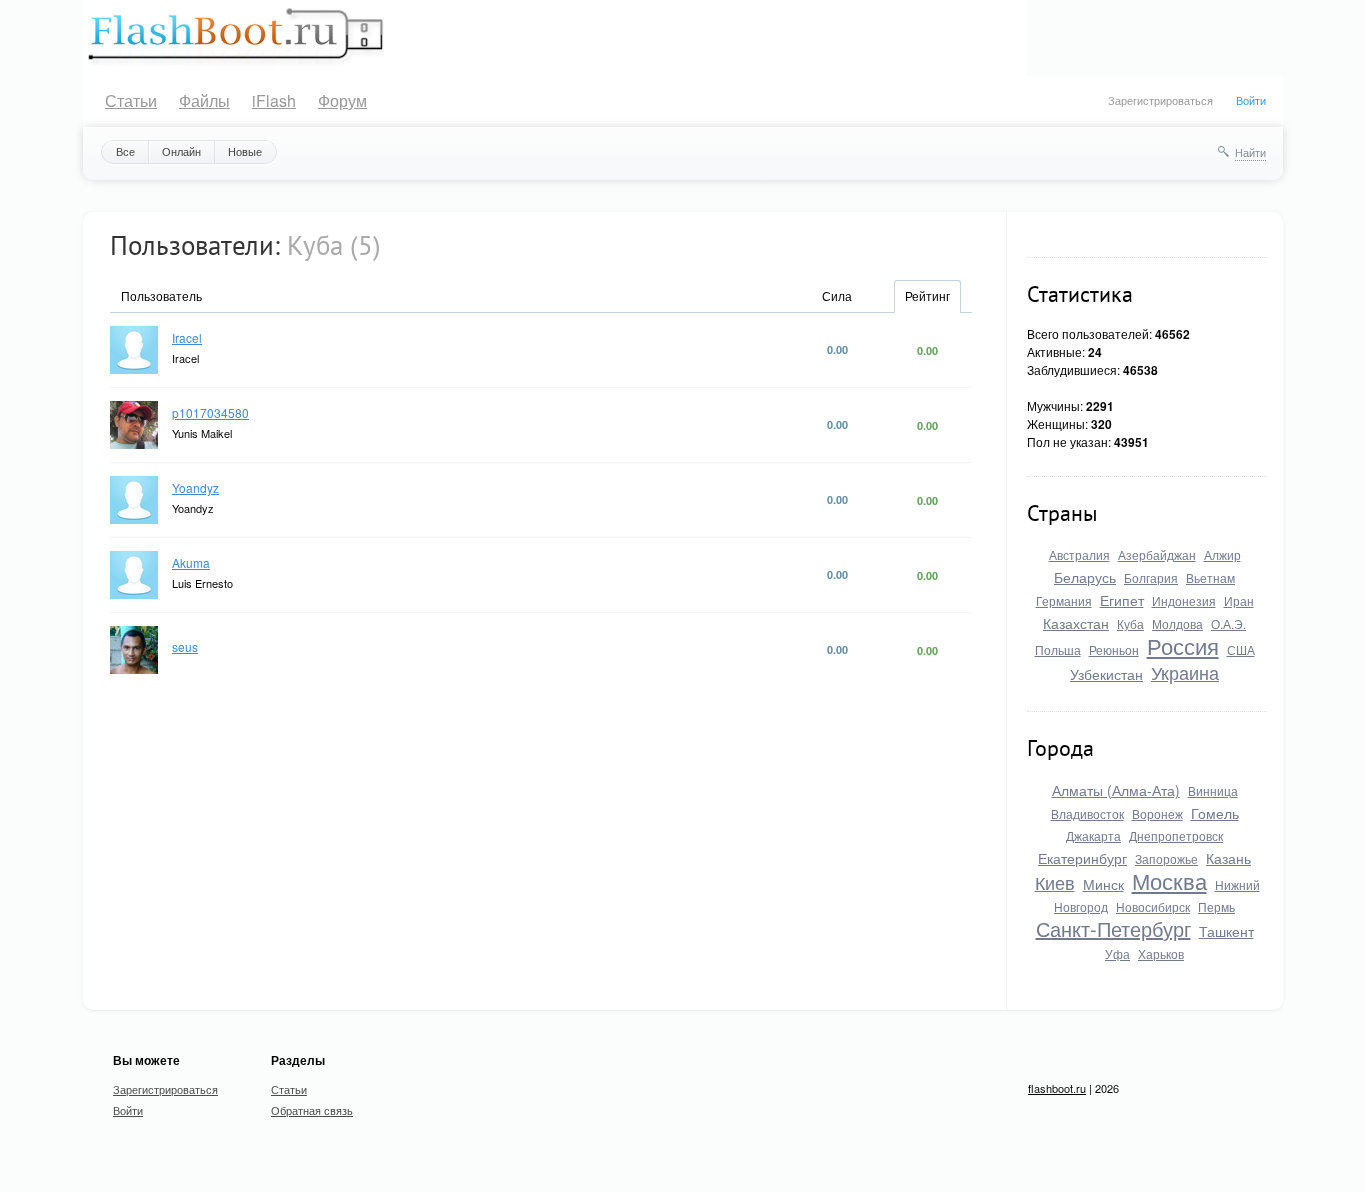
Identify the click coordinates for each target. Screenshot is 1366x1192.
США (1241, 649)
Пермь (1216, 906)
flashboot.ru (1057, 1088)
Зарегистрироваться (1160, 100)
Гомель (1215, 813)
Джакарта (1093, 835)
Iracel (187, 337)
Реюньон (1114, 649)
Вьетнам (1210, 577)
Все (125, 151)
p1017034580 (210, 412)
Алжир (1222, 554)
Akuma (191, 562)
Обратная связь (312, 1110)
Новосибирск (1153, 906)
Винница (1213, 790)
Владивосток (1087, 813)
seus (185, 646)
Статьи (131, 100)
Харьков (1161, 953)
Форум (342, 100)
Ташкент (1226, 931)
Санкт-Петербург (1113, 928)
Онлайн (181, 151)
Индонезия (1184, 600)
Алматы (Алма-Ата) (1116, 790)
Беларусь (1085, 577)
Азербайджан (1157, 554)
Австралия (1079, 554)
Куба (1130, 623)
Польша (1058, 649)
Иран (1239, 600)
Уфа (1117, 953)
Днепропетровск (1176, 835)
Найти (1250, 152)
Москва (1169, 880)
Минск (1103, 884)
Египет (1122, 600)
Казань (1228, 858)
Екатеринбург (1082, 858)
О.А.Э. (1228, 623)
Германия (1064, 600)
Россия (1183, 645)
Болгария (1151, 577)
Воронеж (1157, 813)
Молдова (1177, 623)
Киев (1055, 882)
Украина (1185, 672)
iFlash (274, 100)
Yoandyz (195, 487)
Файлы (204, 100)
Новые (245, 151)
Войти (1251, 100)
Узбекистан (1106, 674)
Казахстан (1076, 623)
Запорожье (1166, 858)
